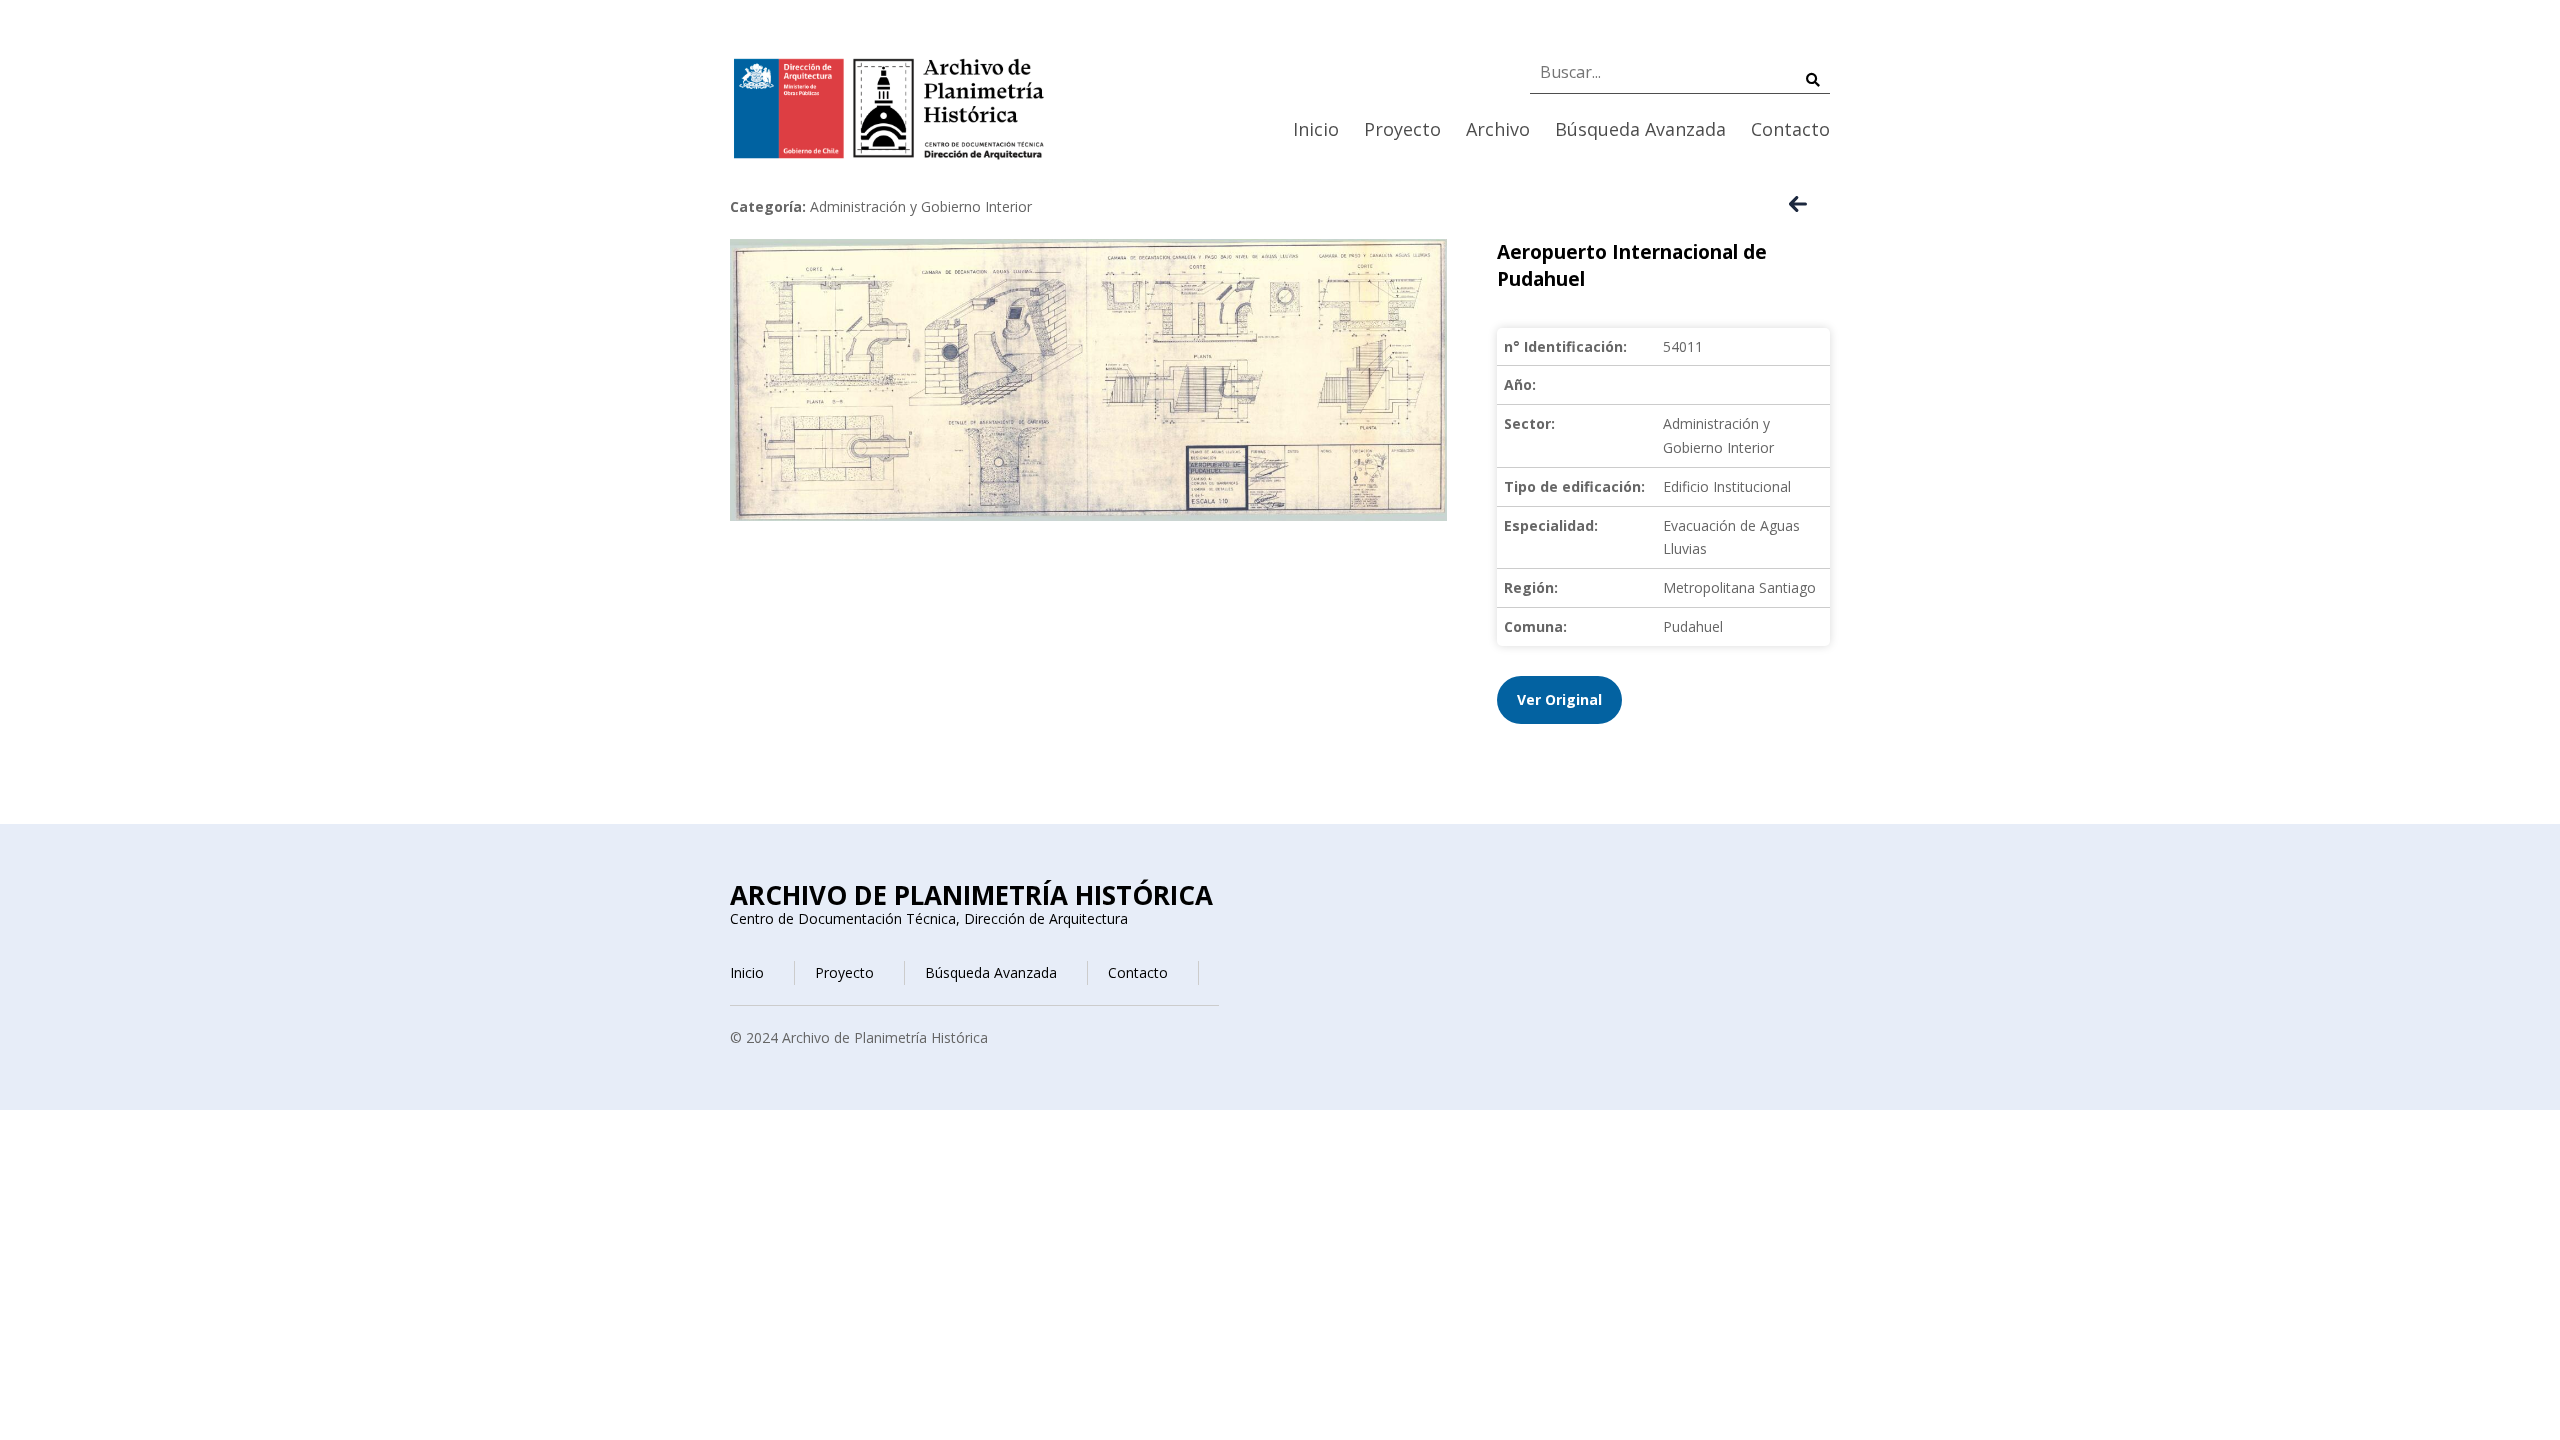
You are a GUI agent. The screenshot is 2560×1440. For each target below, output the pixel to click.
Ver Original (1559, 699)
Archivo (1498, 129)
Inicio (1316, 129)
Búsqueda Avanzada (1640, 129)
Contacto (1790, 129)
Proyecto (1402, 129)
